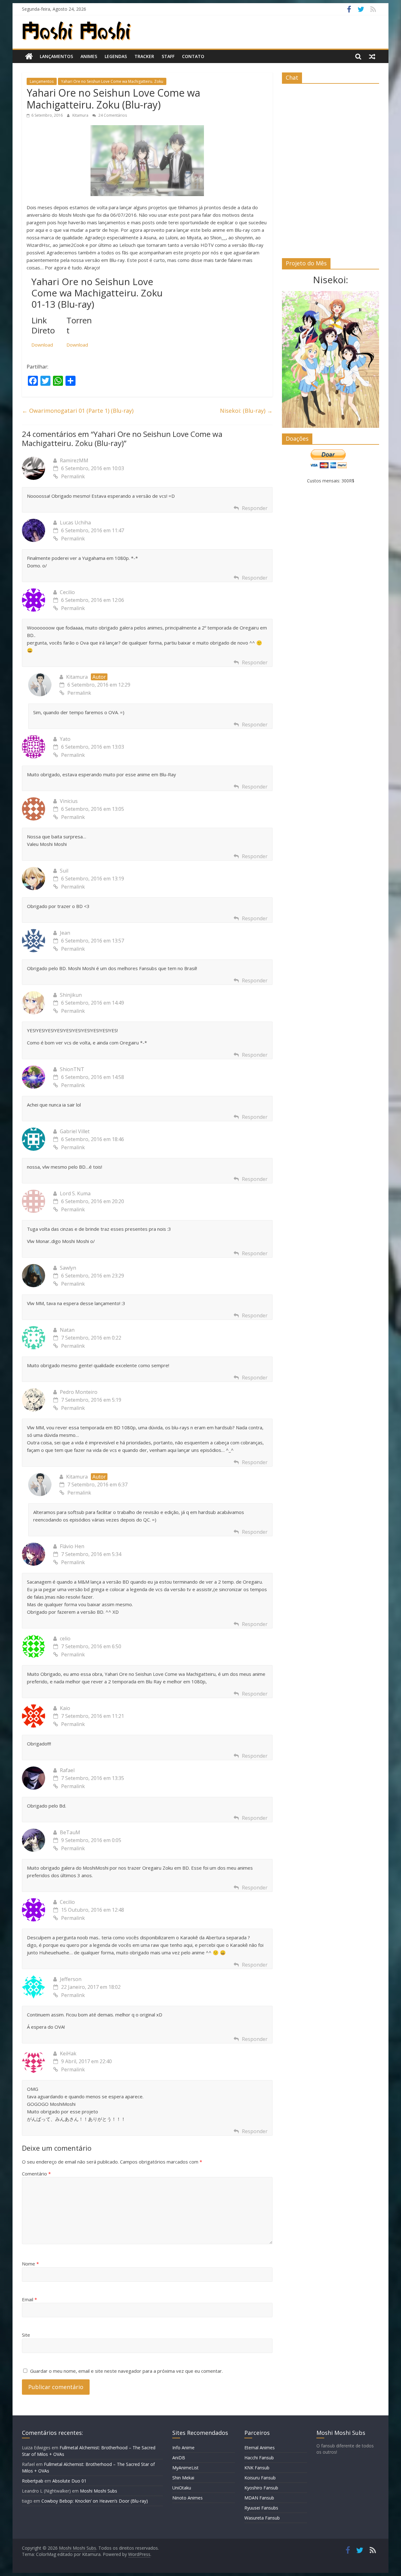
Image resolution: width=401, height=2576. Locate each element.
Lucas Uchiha (75, 523)
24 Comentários (112, 115)
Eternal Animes (260, 2448)
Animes (89, 56)
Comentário (36, 2174)
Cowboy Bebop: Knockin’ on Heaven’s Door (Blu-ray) (95, 2501)
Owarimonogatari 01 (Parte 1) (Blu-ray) (78, 411)
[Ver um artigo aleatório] (372, 56)
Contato (193, 56)
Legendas (116, 56)
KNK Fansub (257, 2468)
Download (42, 345)
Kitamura (81, 115)
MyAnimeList (185, 2468)
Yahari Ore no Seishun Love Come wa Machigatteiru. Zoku (112, 81)
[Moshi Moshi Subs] (29, 56)
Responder (255, 508)
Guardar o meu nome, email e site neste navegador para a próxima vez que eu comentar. (126, 2371)
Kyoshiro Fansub (261, 2488)
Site (26, 2335)
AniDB (179, 2458)
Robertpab (33, 2481)
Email (29, 2299)
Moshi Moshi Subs (99, 2491)
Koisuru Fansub (260, 2478)
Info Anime (183, 2448)
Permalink (73, 476)
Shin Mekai (183, 2478)
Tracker (144, 56)
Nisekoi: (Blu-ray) (246, 411)
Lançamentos (56, 56)
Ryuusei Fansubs (261, 2508)
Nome (30, 2264)
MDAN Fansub (259, 2498)
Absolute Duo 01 (69, 2481)
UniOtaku (182, 2488)
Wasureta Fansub (262, 2518)
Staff (168, 56)
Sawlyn (68, 1268)
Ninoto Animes (187, 2498)
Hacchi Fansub (259, 2458)
